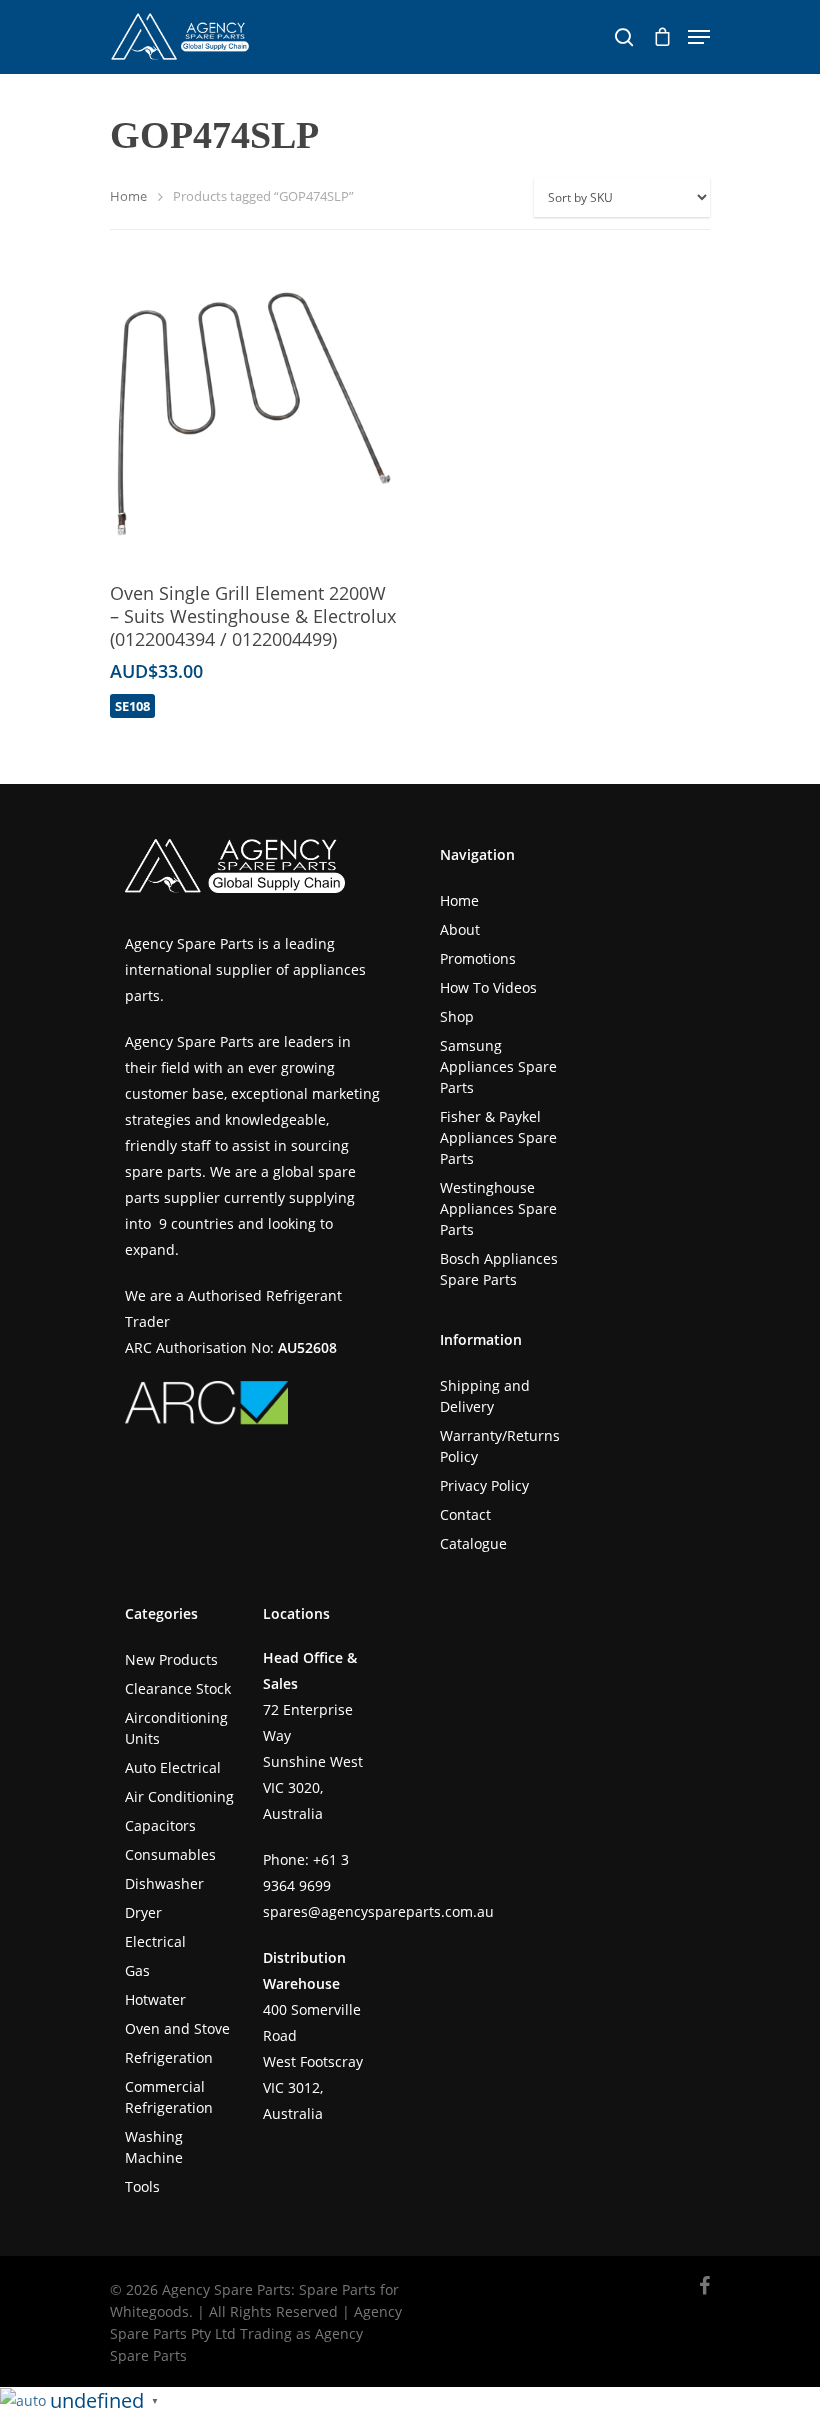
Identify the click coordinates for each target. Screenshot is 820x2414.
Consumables (170, 1854)
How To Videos (488, 987)
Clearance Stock (178, 1688)
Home (128, 196)
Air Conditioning (179, 1796)
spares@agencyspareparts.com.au (378, 1911)
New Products (171, 1659)
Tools (142, 2186)
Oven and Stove (177, 2028)
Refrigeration (169, 2057)
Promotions (478, 958)
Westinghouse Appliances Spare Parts (498, 1208)
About (460, 929)
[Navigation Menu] (699, 37)
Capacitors (160, 1825)
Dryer (143, 1912)
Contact (465, 1514)
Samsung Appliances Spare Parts (498, 1066)
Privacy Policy (484, 1485)
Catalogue (473, 1543)
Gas (137, 1970)
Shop (457, 1016)
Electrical (155, 1941)
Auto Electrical (173, 1767)
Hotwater (155, 1999)
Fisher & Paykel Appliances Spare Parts (498, 1137)
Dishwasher (164, 1883)
